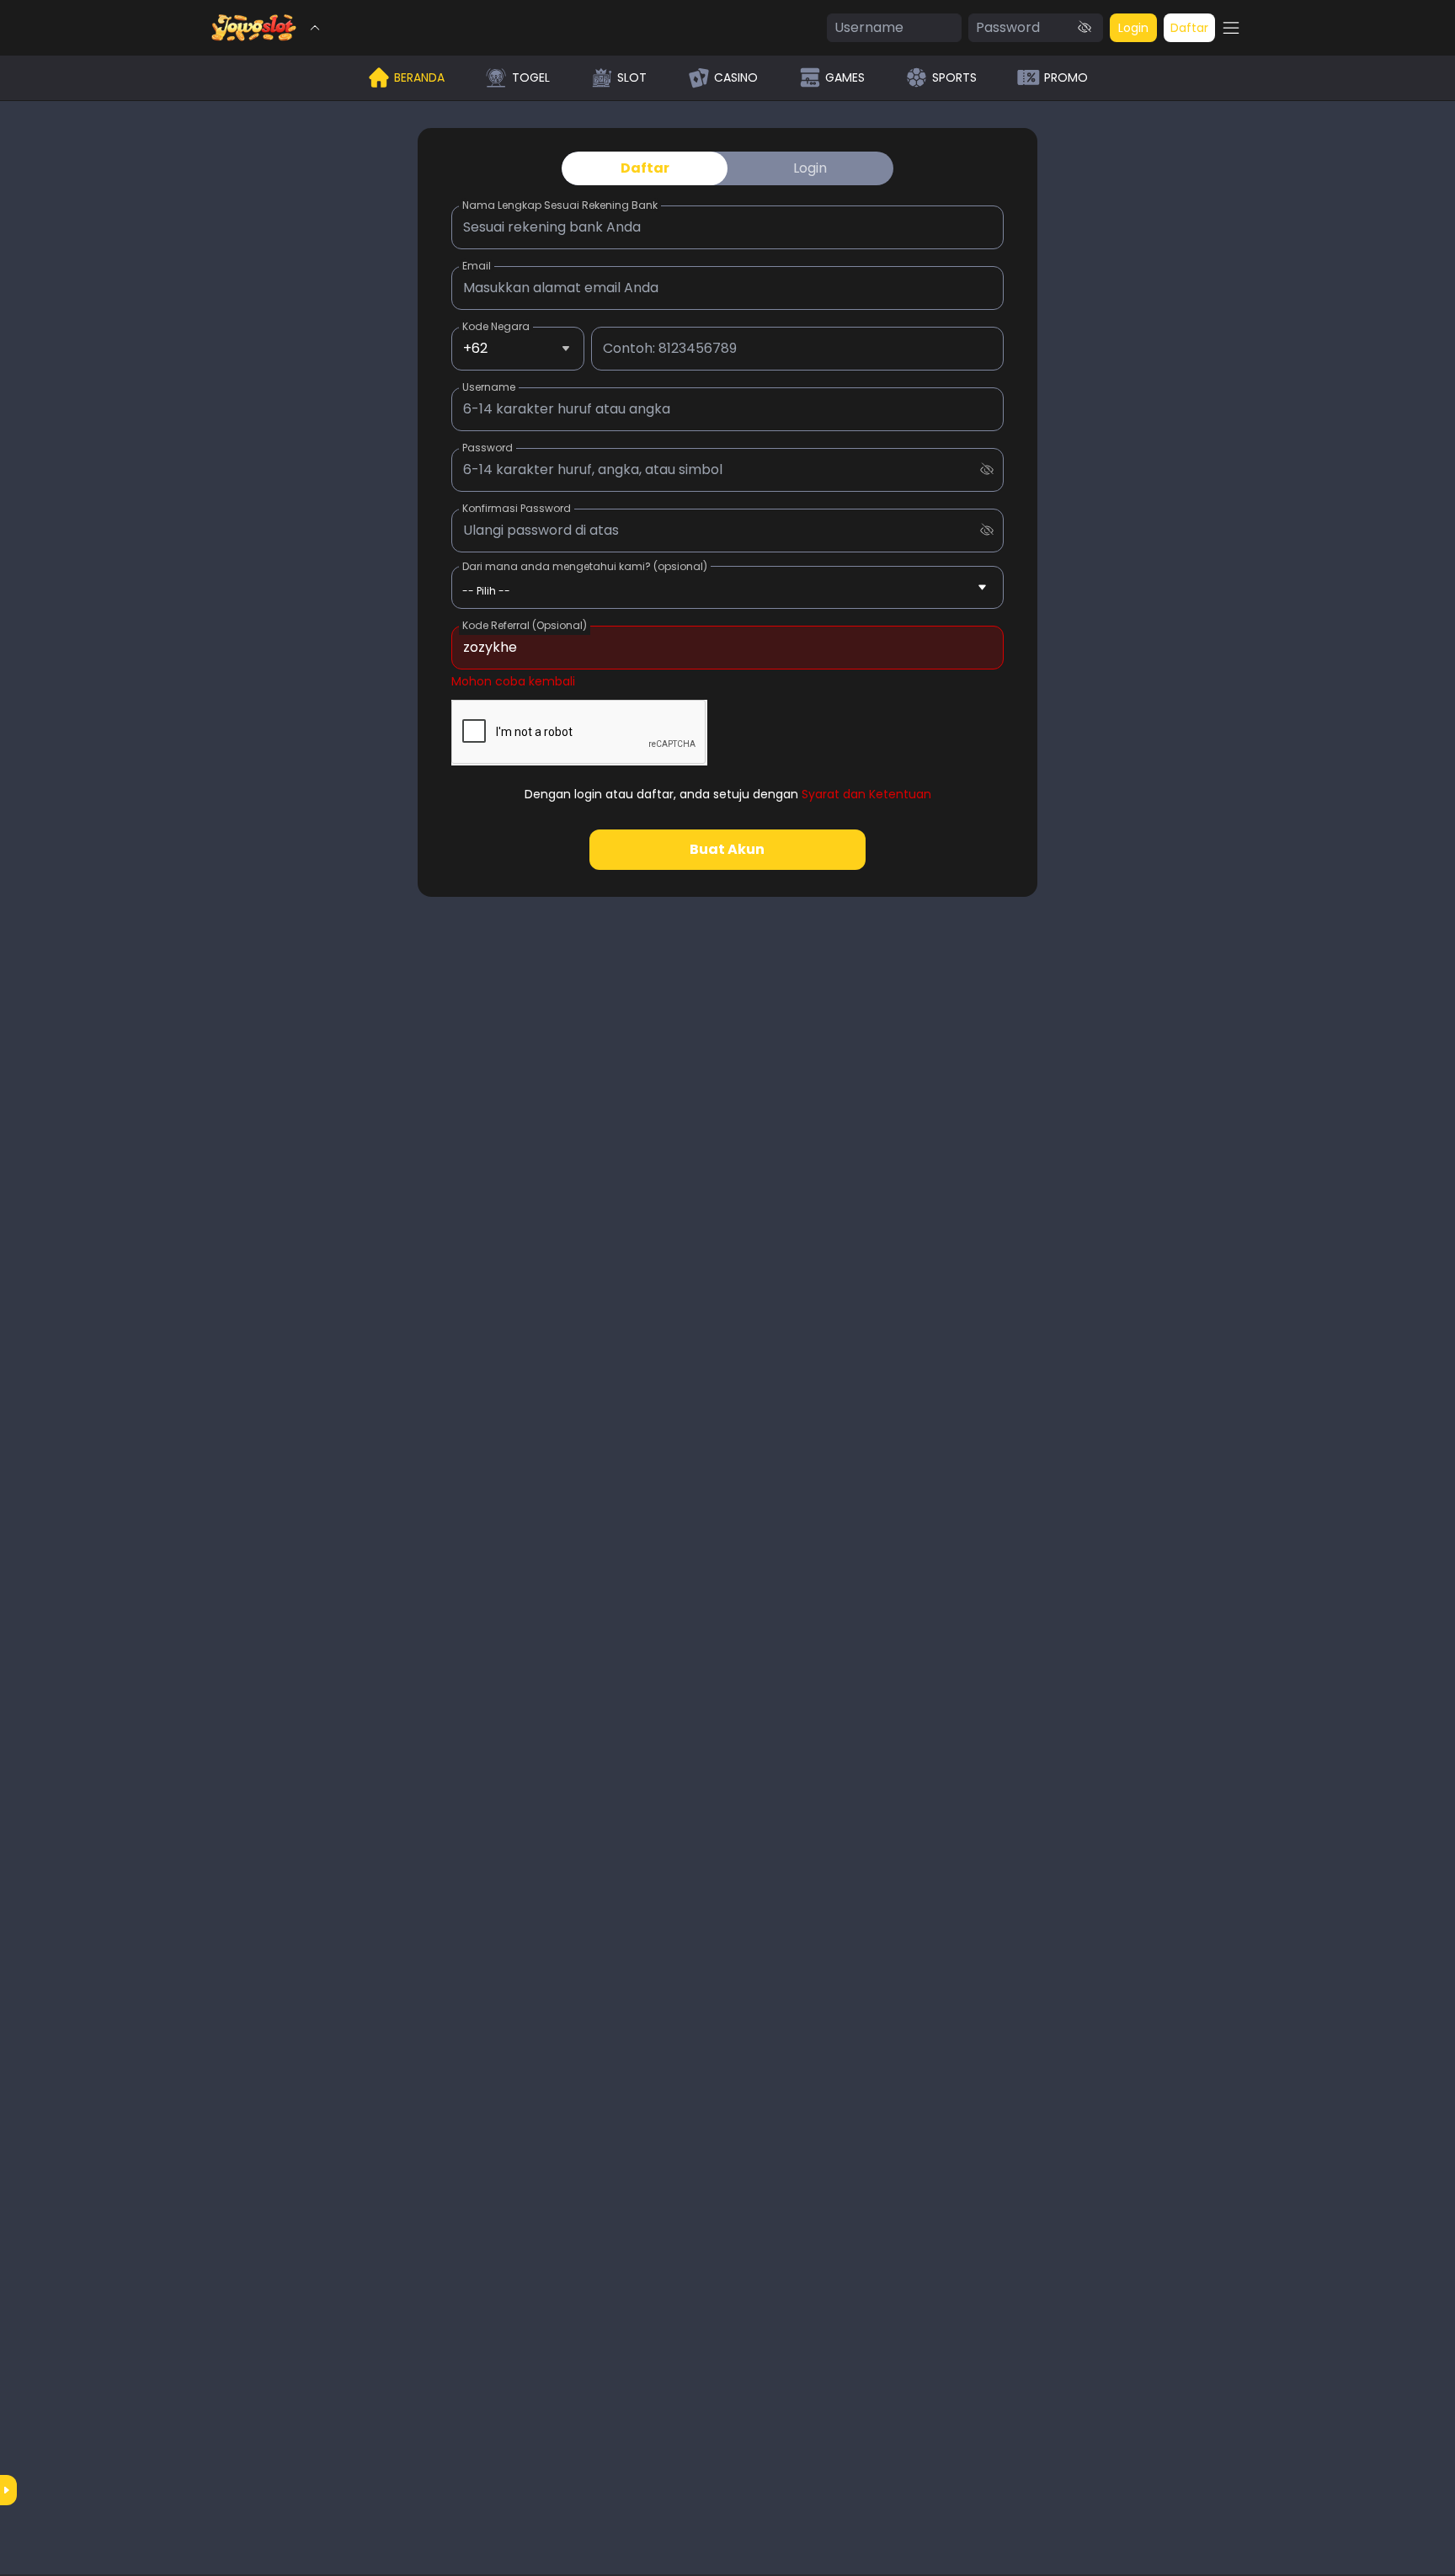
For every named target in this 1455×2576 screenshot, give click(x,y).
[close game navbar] (315, 28)
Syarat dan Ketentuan (866, 794)
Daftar (1189, 28)
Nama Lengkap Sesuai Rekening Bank (560, 205)
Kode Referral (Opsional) (525, 625)
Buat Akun (727, 849)
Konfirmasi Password (517, 508)
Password (488, 448)
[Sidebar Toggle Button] (1231, 28)
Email (477, 266)
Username (489, 387)
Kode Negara (496, 326)
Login (1133, 28)
